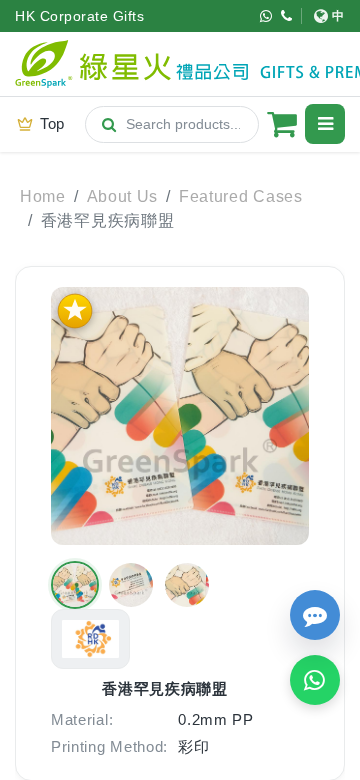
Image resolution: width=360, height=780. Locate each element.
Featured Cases (241, 196)
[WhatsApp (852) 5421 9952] (266, 16)
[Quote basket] (282, 124)
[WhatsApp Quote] (315, 680)
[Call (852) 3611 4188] (287, 16)
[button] (75, 585)
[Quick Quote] (315, 615)
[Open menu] (325, 124)
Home (43, 196)
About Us (123, 196)
